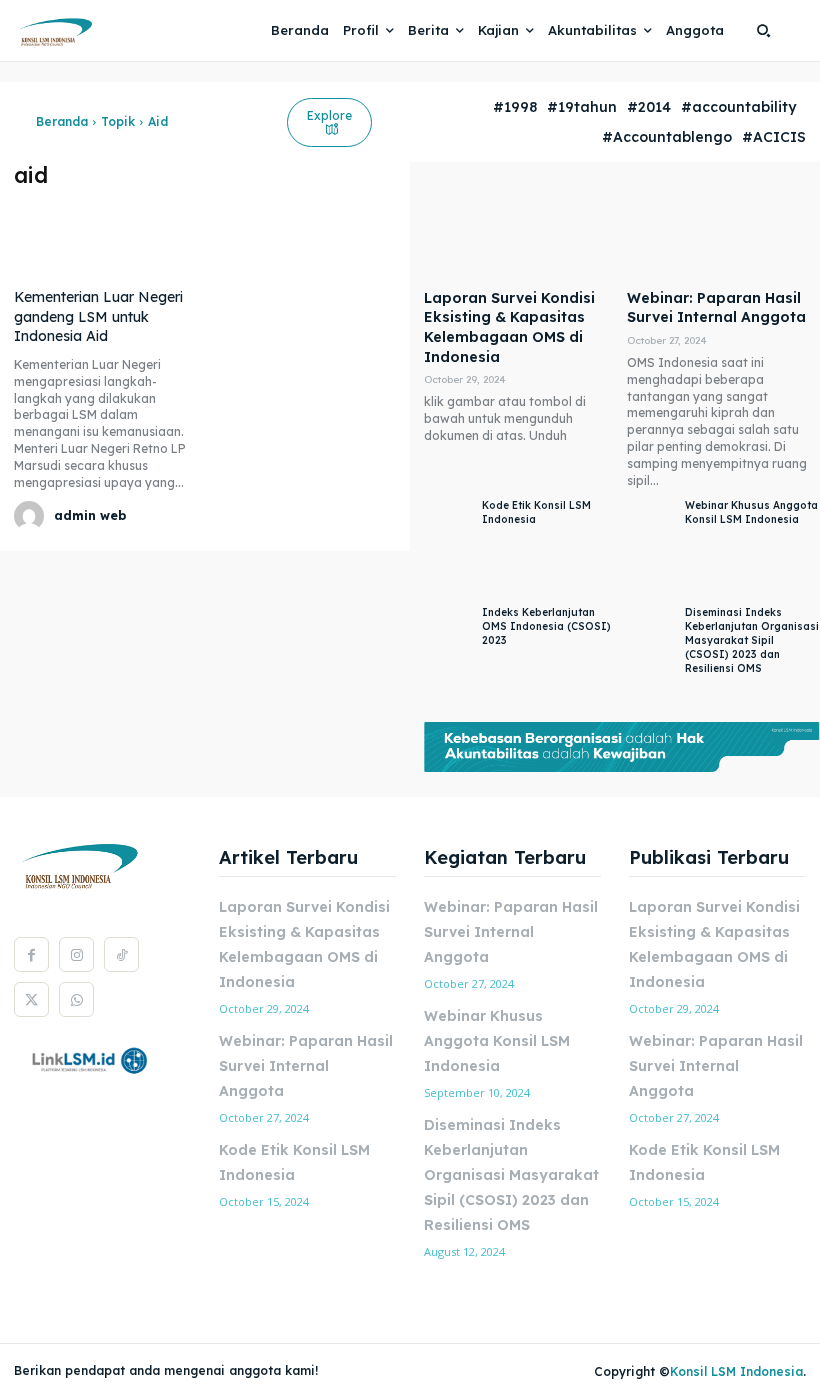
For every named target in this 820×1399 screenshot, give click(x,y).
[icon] (20, 122)
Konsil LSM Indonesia (736, 1371)
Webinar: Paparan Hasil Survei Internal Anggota (716, 308)
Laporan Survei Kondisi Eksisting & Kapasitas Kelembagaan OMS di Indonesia (509, 327)
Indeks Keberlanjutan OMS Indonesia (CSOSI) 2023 (546, 626)
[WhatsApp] (76, 999)
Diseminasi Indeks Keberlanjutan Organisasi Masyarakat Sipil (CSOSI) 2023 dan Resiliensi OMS (752, 640)
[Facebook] (31, 954)
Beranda (62, 121)
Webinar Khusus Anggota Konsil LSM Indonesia (751, 512)
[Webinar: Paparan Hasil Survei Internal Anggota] (723, 230)
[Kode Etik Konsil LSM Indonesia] (448, 547)
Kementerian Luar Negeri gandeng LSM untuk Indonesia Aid (98, 316)
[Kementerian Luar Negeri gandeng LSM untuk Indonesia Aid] (107, 236)
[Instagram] (76, 954)
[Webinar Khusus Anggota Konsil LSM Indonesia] (651, 547)
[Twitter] (31, 999)
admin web (90, 515)
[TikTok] (121, 954)
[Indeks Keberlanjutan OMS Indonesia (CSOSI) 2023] (448, 654)
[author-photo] (32, 516)
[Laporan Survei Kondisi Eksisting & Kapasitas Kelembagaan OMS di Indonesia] (520, 230)
